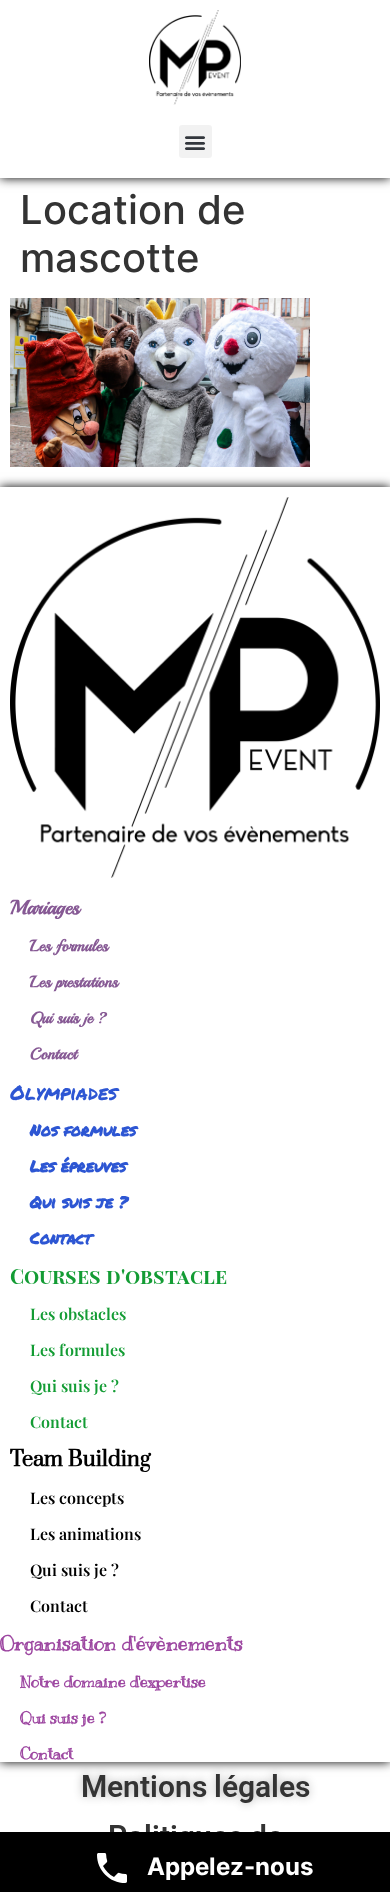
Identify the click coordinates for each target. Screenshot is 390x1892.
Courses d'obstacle (118, 1275)
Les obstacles (78, 1313)
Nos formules (83, 1129)
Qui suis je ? (68, 1018)
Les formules (69, 946)
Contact (53, 1054)
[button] (195, 141)
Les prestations (74, 982)
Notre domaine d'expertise (113, 1682)
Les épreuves (78, 1165)
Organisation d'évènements (121, 1643)
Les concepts (77, 1497)
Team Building (80, 1459)
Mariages (45, 907)
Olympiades (63, 1092)
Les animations (85, 1533)
